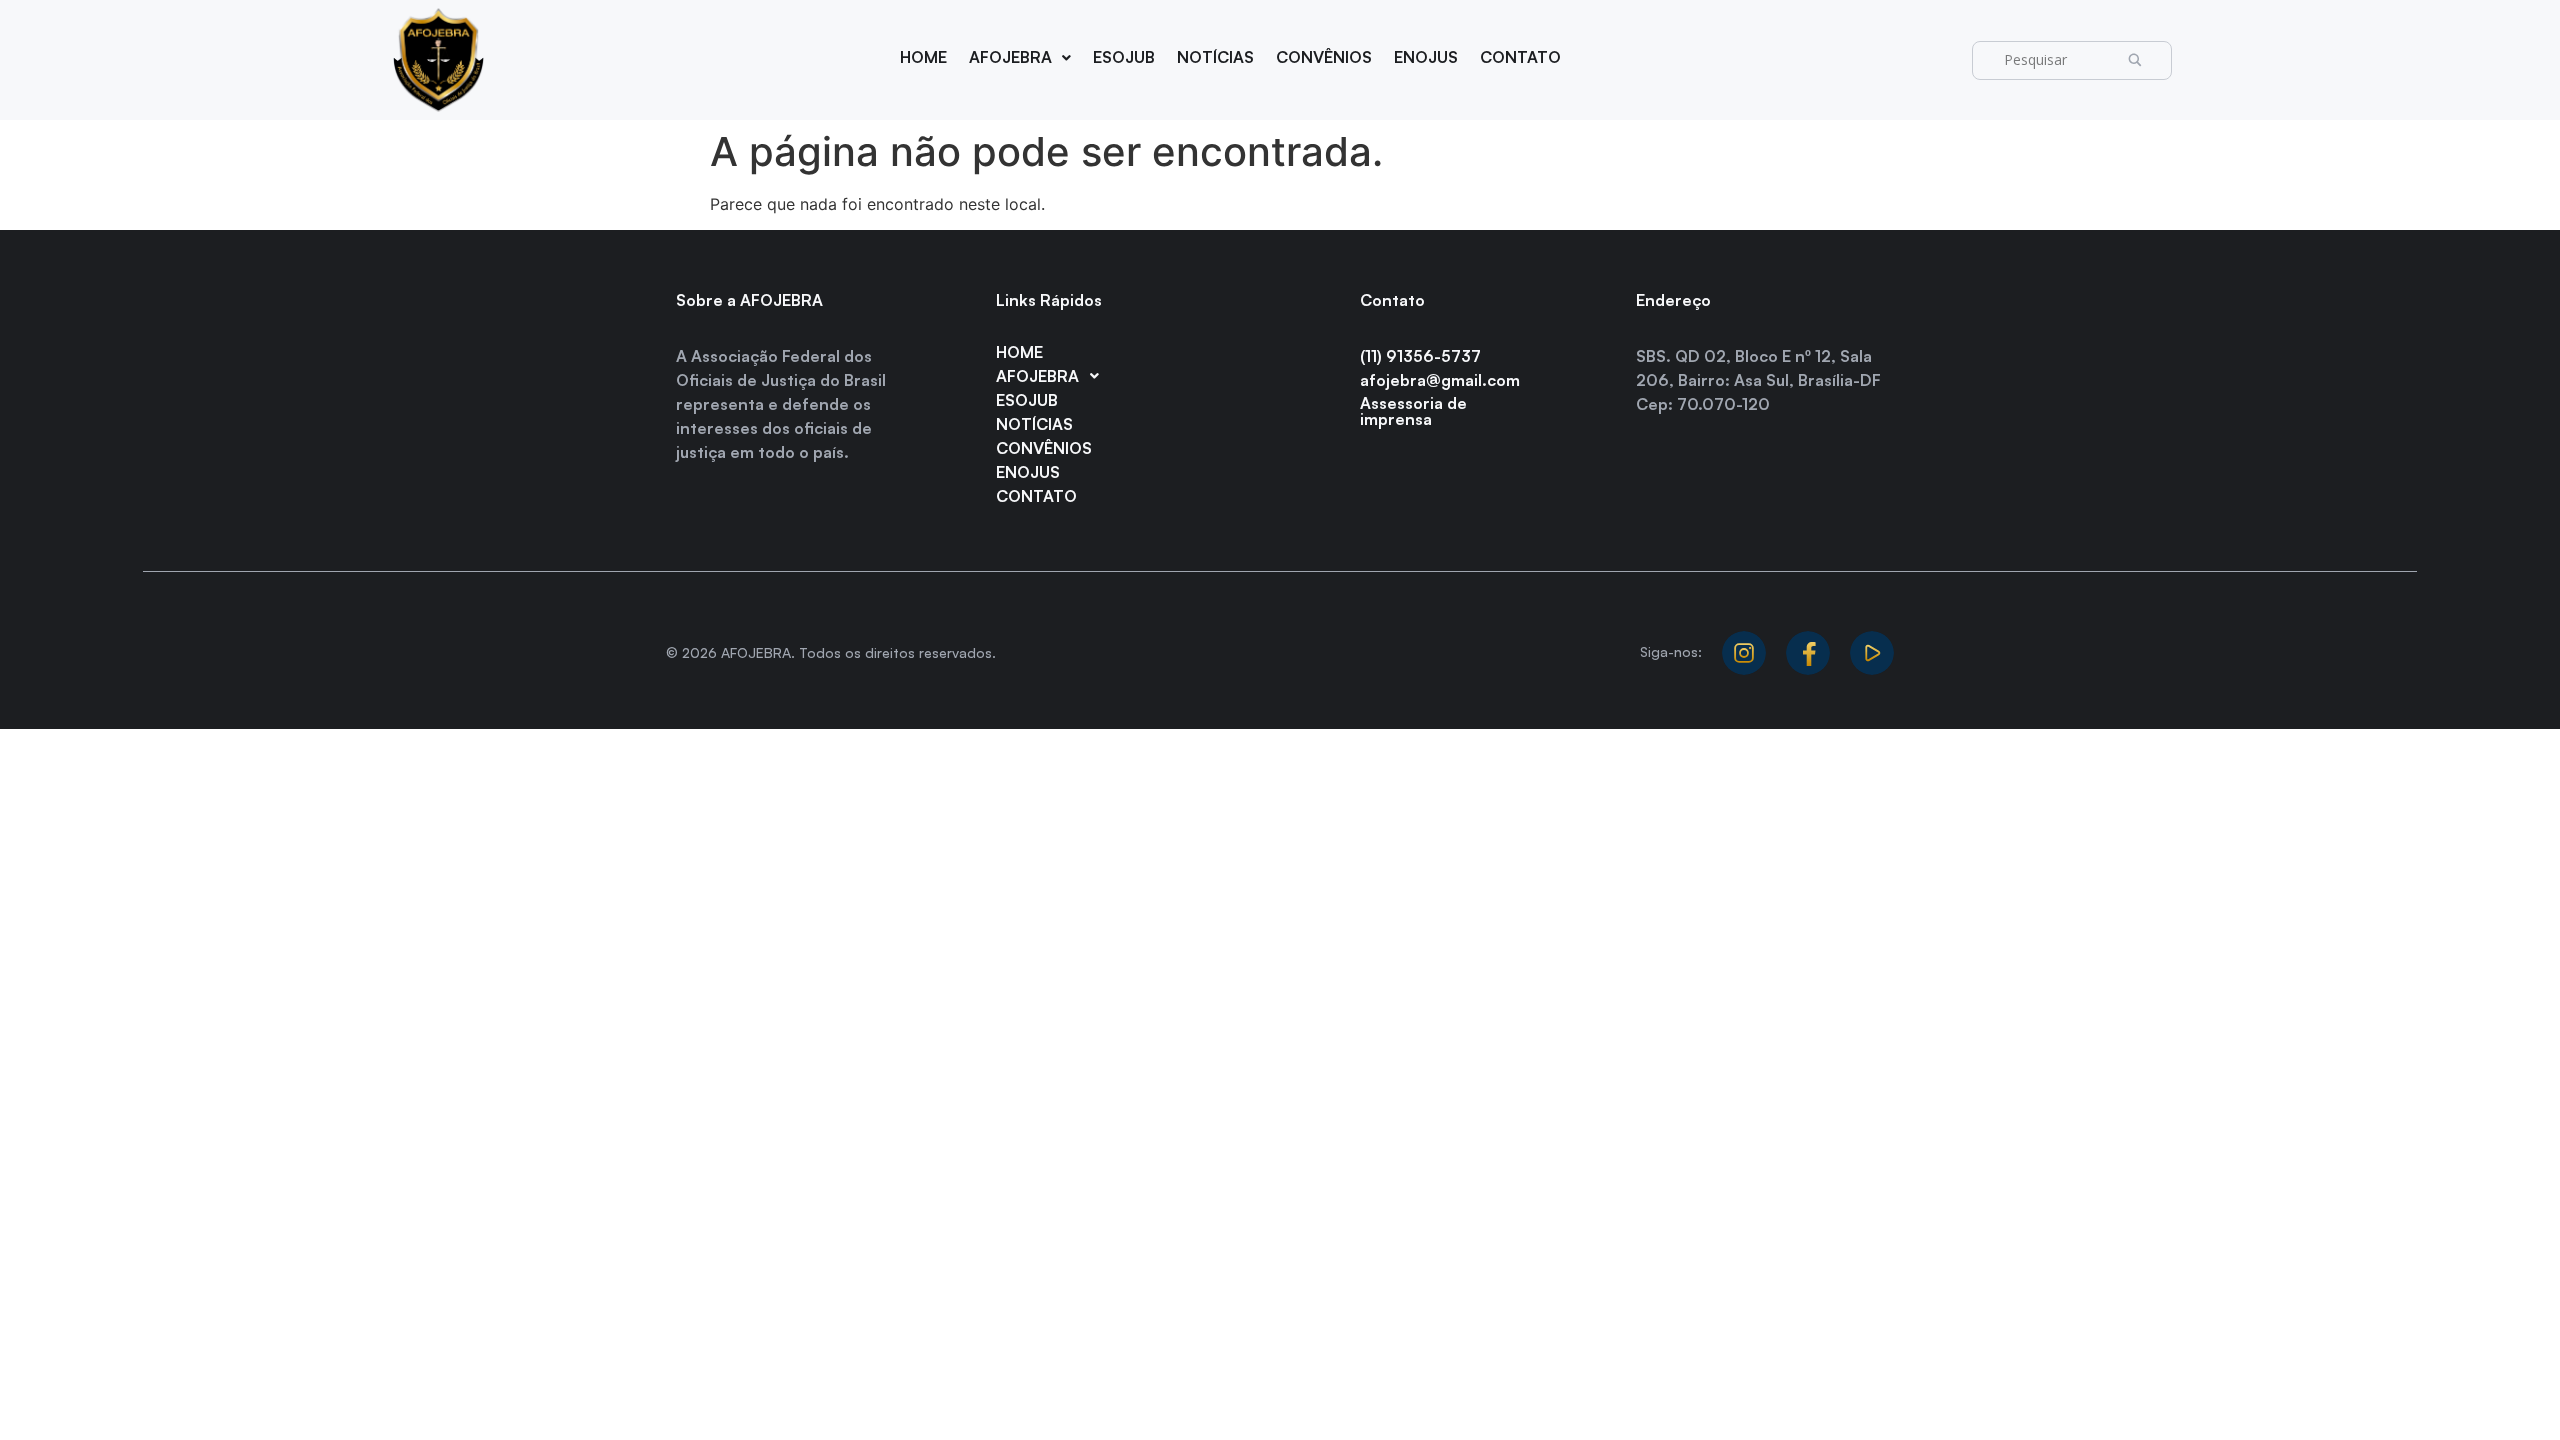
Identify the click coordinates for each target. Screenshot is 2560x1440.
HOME (923, 57)
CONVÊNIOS (1324, 57)
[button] (1020, 58)
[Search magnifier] (2141, 60)
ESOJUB (1124, 57)
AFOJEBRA (1010, 57)
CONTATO (1520, 57)
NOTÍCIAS (1215, 57)
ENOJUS (1426, 57)
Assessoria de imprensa (1413, 411)
